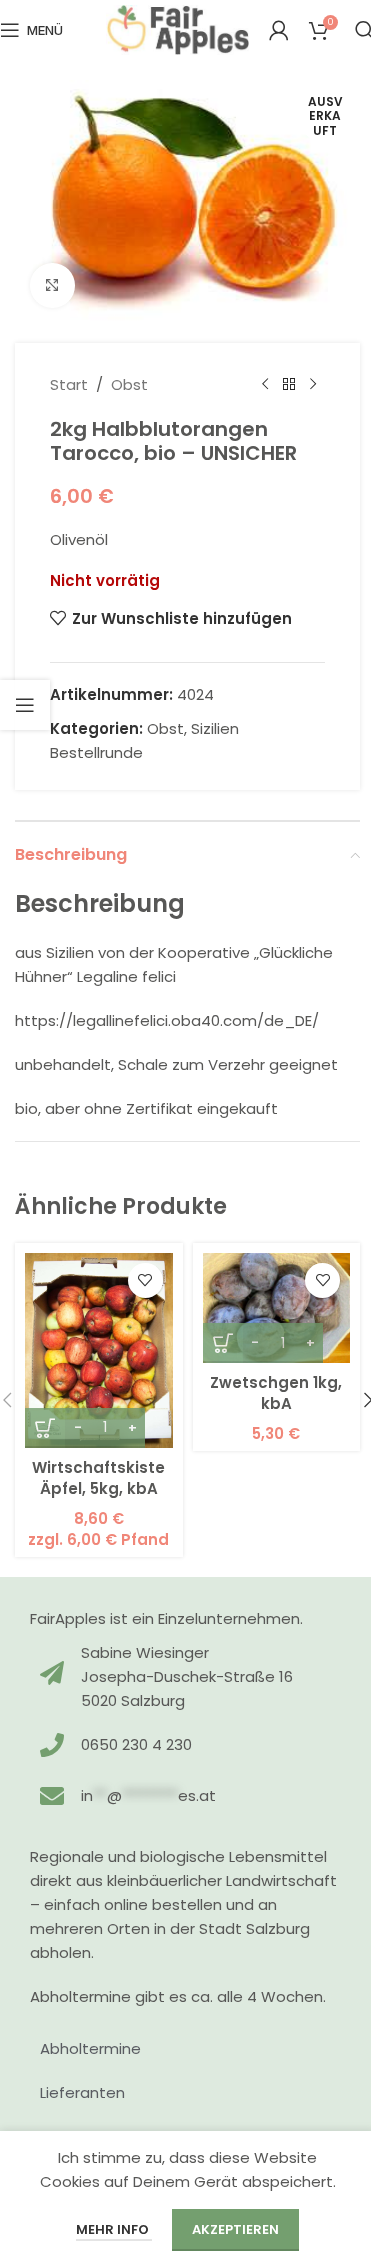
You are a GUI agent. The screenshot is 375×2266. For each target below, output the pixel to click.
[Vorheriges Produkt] (265, 385)
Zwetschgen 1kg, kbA (276, 1393)
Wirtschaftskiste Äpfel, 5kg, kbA (98, 1478)
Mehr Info (114, 2229)
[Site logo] (177, 28)
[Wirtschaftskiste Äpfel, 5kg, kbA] (99, 1350)
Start (69, 384)
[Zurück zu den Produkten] (289, 385)
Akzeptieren (235, 2229)
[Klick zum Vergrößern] (52, 285)
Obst (129, 384)
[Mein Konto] (279, 30)
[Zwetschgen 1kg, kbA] (277, 1308)
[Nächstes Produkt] (313, 385)
